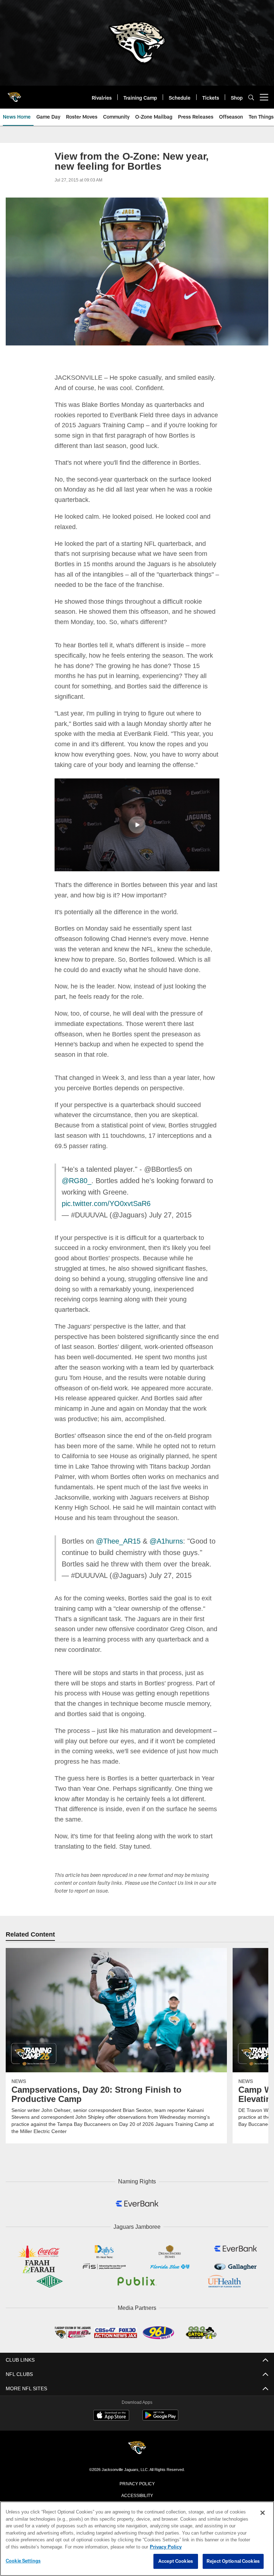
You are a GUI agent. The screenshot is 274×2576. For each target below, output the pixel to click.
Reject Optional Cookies (233, 2561)
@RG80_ (75, 1180)
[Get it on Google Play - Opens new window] (160, 2406)
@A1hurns (161, 1530)
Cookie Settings (23, 2561)
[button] (137, 824)
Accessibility (137, 2482)
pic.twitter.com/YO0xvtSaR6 (107, 1203)
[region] (137, 2539)
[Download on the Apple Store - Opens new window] (111, 2404)
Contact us (137, 2494)
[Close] (263, 2513)
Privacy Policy (137, 2471)
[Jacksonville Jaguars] (137, 2436)
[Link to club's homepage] (14, 94)
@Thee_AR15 (116, 1530)
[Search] (251, 97)
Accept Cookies (176, 2561)
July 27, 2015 (166, 1215)
